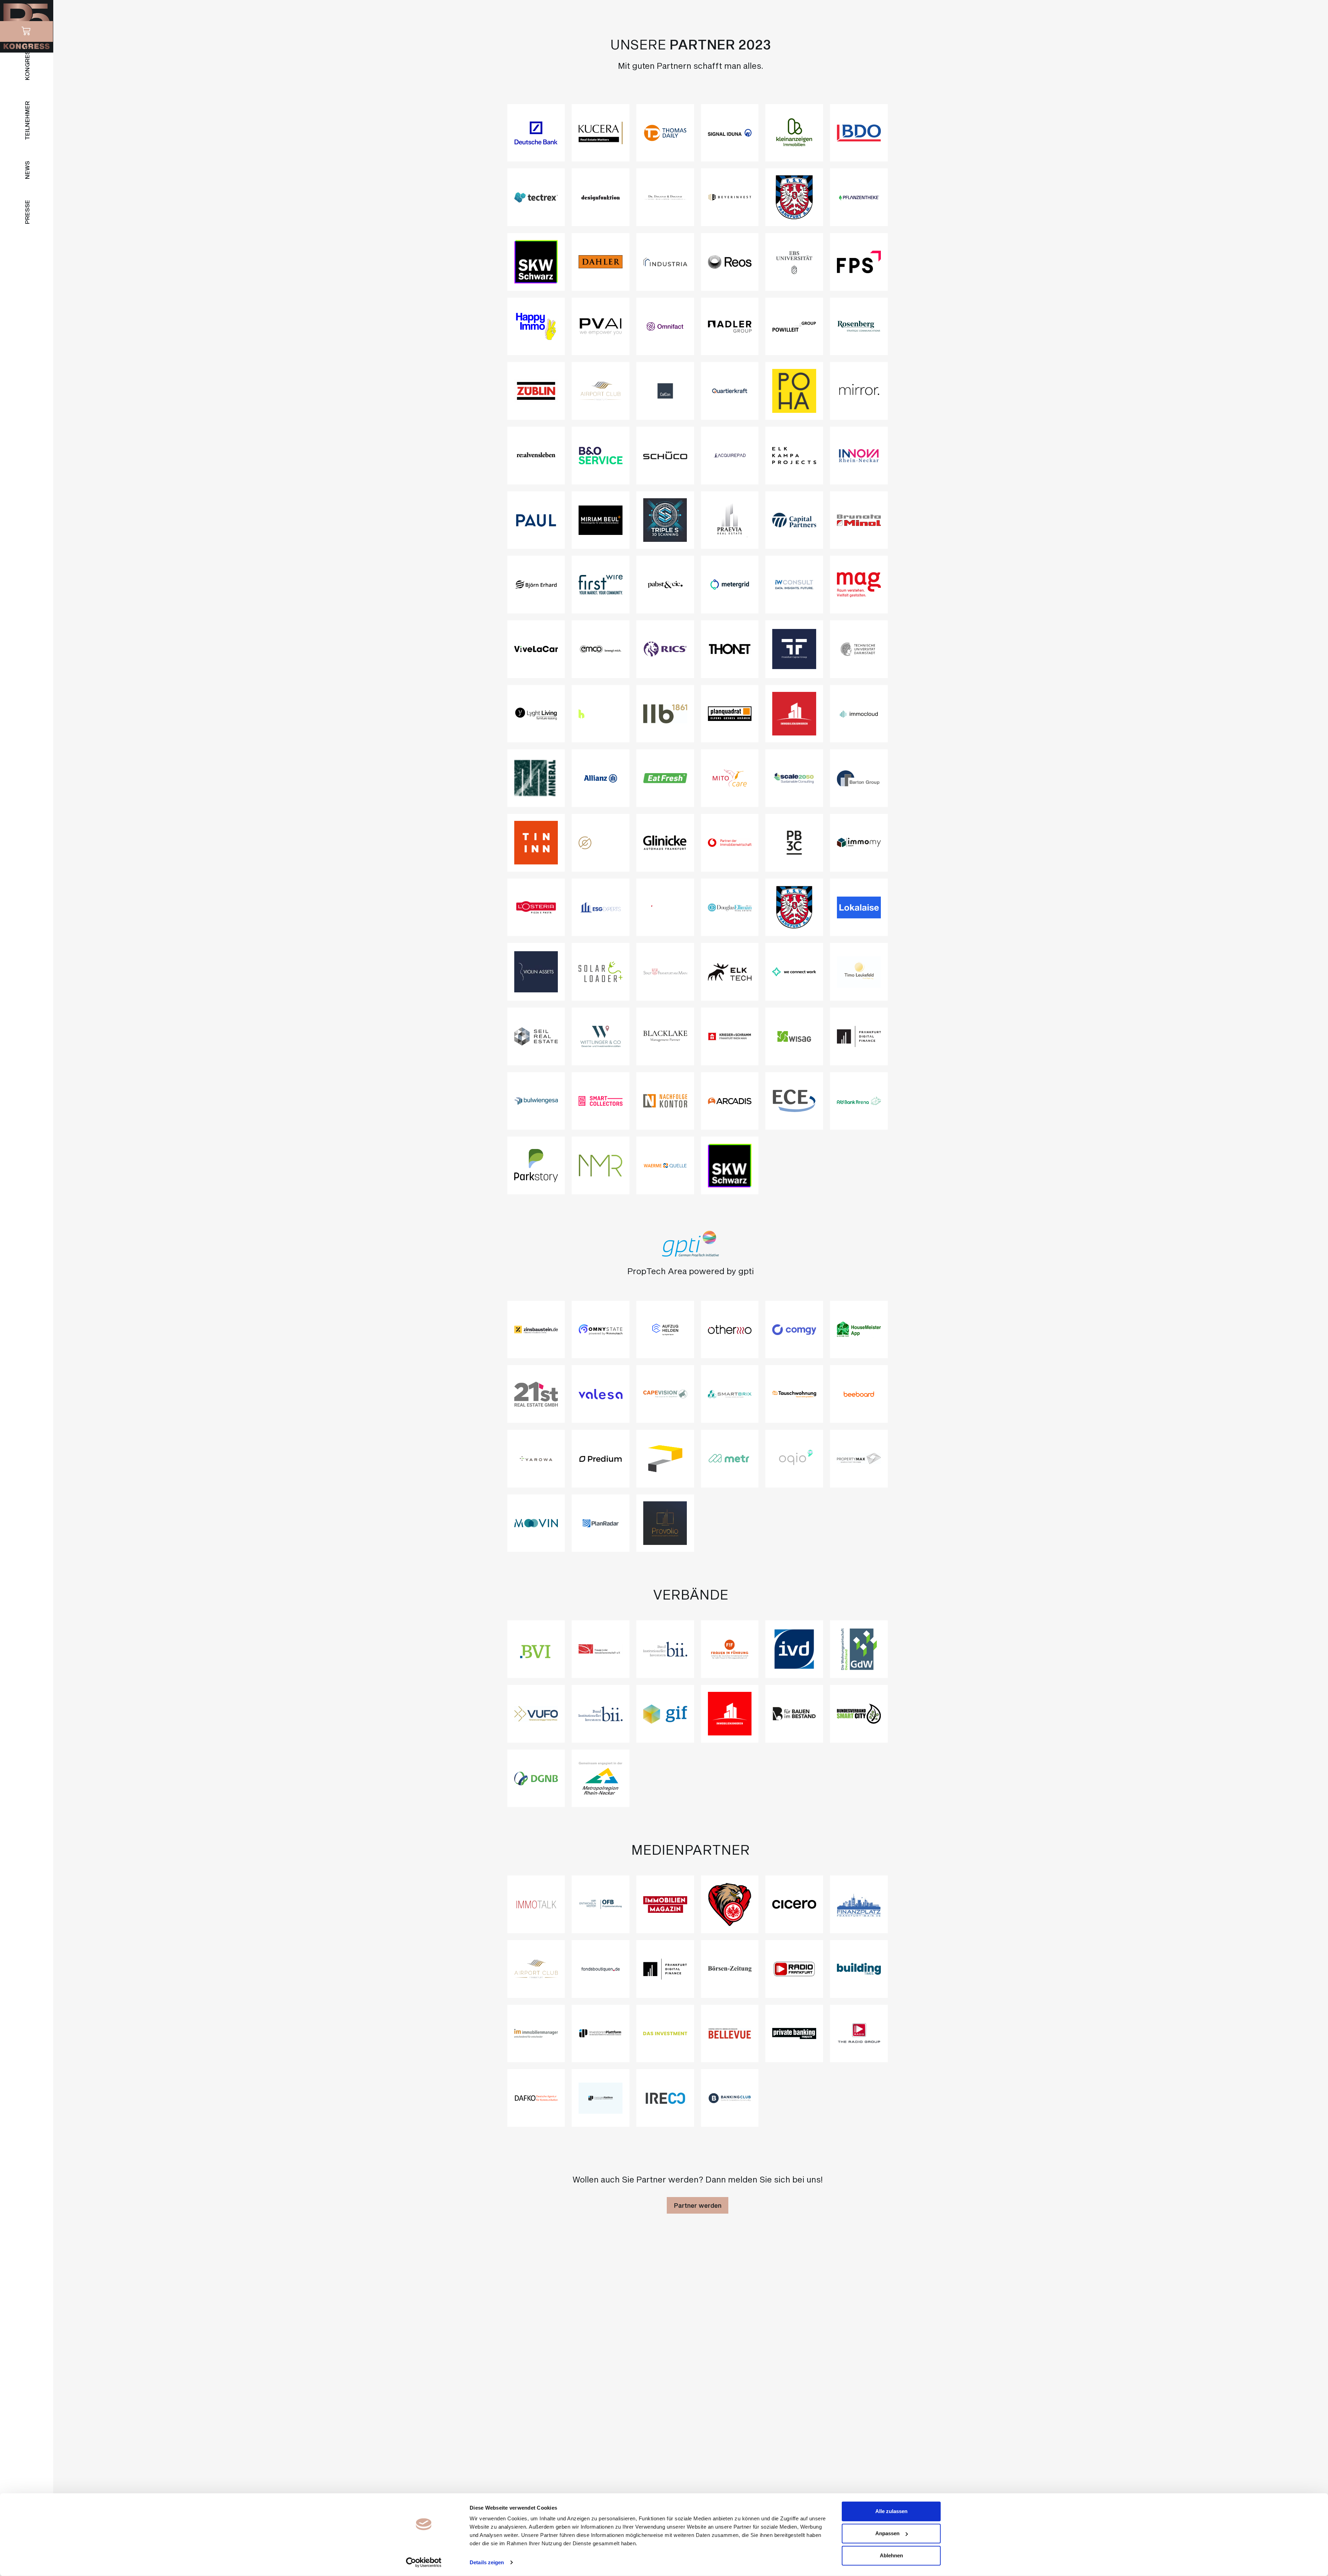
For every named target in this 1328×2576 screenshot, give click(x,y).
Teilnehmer (27, 121)
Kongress (27, 63)
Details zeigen (487, 2562)
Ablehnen (891, 2555)
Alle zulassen (891, 2511)
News (27, 170)
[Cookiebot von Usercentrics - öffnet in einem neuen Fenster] (424, 2563)
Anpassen (887, 2533)
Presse (27, 212)
